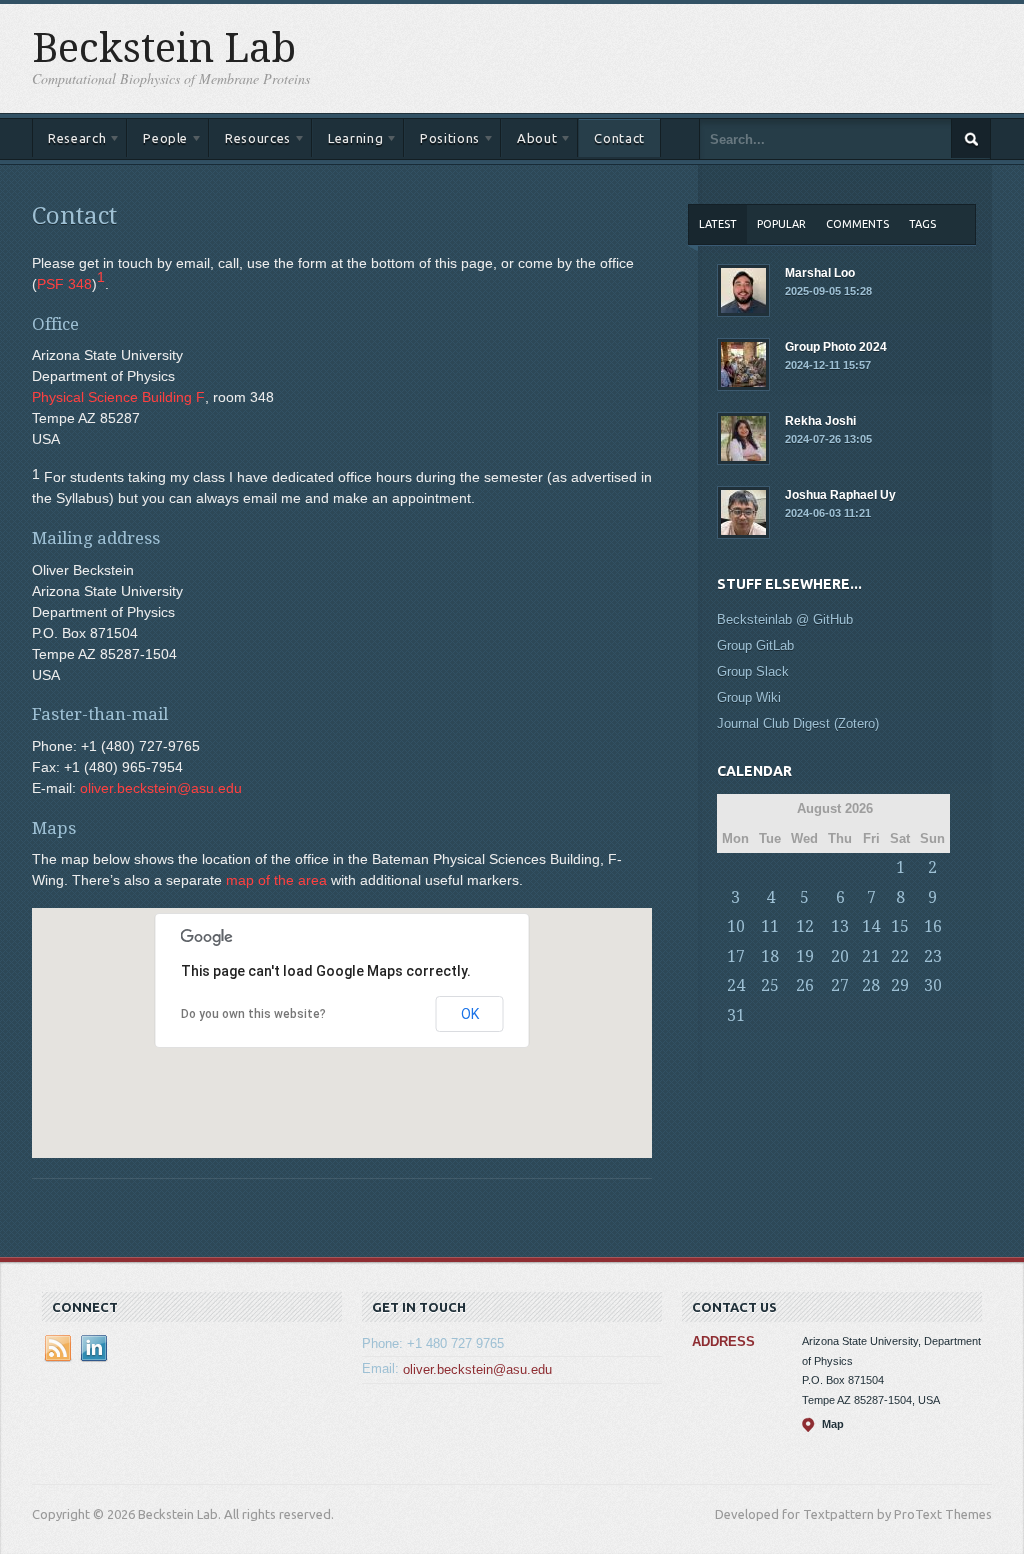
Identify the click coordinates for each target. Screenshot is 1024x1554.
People (157, 141)
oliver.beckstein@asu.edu (161, 788)
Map (833, 1424)
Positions (442, 141)
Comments (857, 224)
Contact (619, 138)
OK (470, 1014)
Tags (922, 224)
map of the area (276, 880)
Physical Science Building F (118, 397)
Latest (718, 224)
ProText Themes (943, 1514)
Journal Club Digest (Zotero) (798, 723)
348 (64, 284)
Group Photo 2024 (836, 355)
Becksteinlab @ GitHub (785, 619)
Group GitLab (755, 645)
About (529, 141)
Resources (250, 141)
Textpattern (838, 1514)
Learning (347, 141)
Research (69, 141)
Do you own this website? (253, 1014)
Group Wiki (749, 697)
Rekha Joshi (828, 429)
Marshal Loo (828, 281)
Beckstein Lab (164, 49)
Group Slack (753, 671)
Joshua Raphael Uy (840, 503)
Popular (781, 224)
